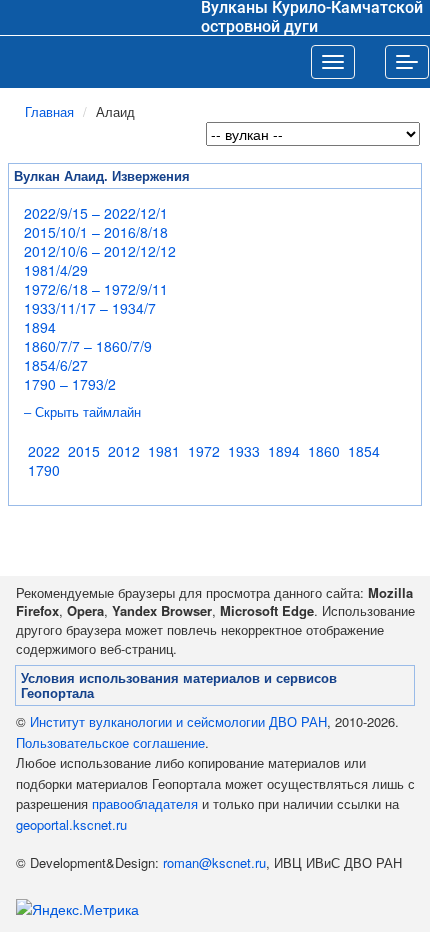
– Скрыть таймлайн (82, 412)
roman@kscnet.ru (214, 862)
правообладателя (145, 803)
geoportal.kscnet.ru (71, 824)
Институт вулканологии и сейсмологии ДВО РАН (178, 721)
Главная (49, 111)
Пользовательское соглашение (110, 742)
